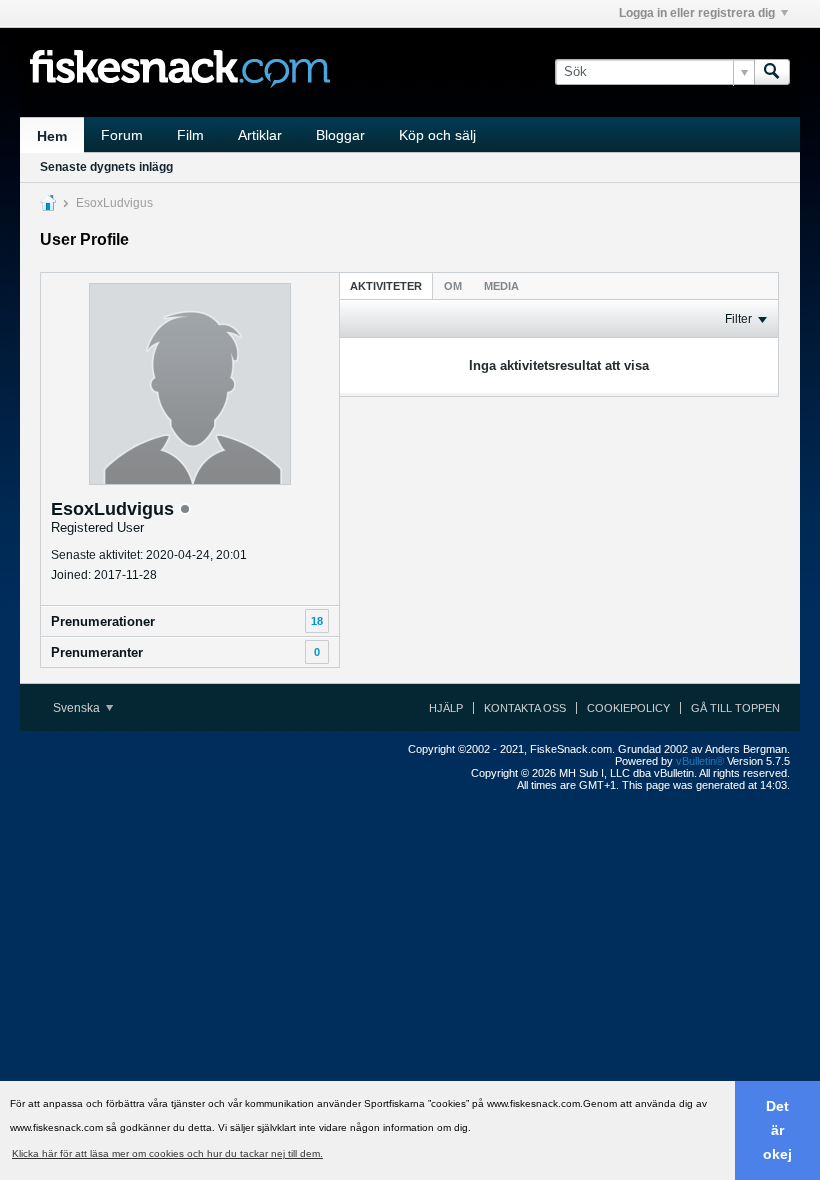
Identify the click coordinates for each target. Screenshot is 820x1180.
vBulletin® (700, 761)
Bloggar (340, 135)
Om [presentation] (453, 286)
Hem (52, 136)
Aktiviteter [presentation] (386, 286)
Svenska (78, 708)
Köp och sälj (437, 135)
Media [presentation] (501, 286)
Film (190, 135)
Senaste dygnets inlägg (106, 167)
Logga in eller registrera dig (697, 13)
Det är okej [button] (777, 1130)
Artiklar (260, 135)
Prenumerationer (103, 621)
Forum (122, 135)
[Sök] (772, 72)
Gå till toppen (735, 708)
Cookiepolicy (628, 708)
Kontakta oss (525, 708)
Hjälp (446, 708)
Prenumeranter (97, 652)
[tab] (386, 285)
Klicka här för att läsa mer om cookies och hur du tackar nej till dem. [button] (167, 1153)
